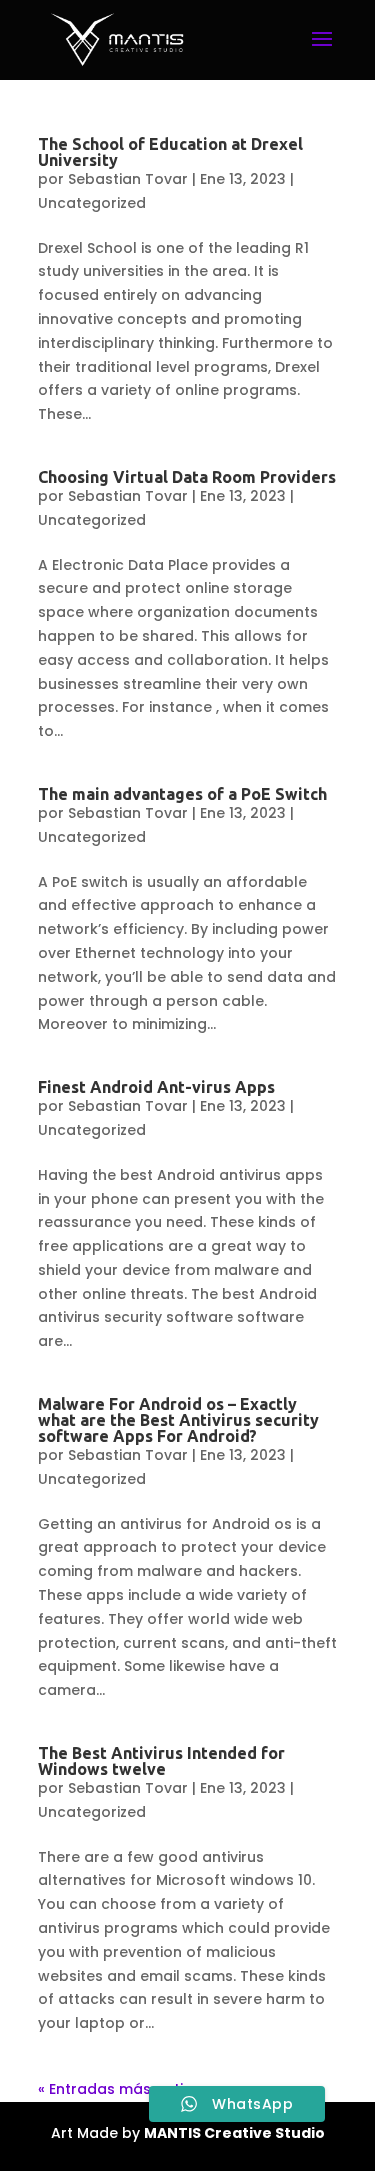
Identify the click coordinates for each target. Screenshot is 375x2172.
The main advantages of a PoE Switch (182, 794)
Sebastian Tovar (128, 179)
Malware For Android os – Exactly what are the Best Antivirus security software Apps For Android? (178, 1420)
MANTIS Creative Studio (234, 2133)
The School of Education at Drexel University (170, 152)
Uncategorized (92, 203)
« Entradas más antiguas (129, 2089)
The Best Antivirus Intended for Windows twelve (161, 1761)
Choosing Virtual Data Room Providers (187, 477)
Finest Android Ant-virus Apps (156, 1087)
